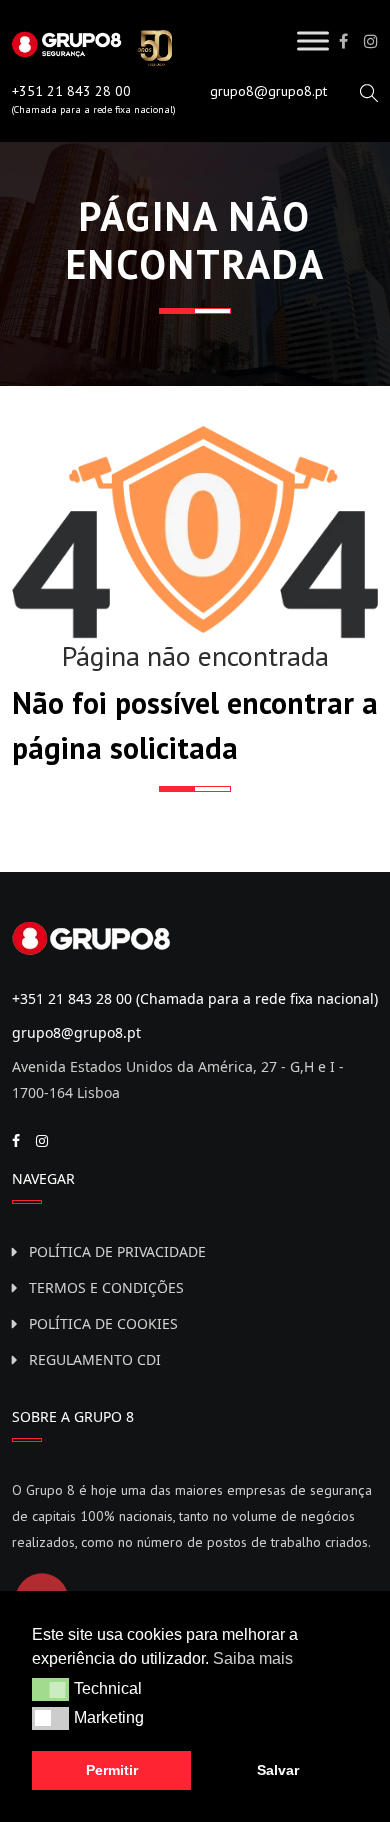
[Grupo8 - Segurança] (92, 46)
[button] (50, 1689)
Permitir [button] (112, 1770)
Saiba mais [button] (253, 1658)
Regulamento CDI (95, 1359)
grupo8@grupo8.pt (268, 91)
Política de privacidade (117, 1251)
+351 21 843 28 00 (71, 91)
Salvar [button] (278, 1770)
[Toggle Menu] (313, 41)
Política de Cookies (103, 1323)
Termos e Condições (106, 1287)
